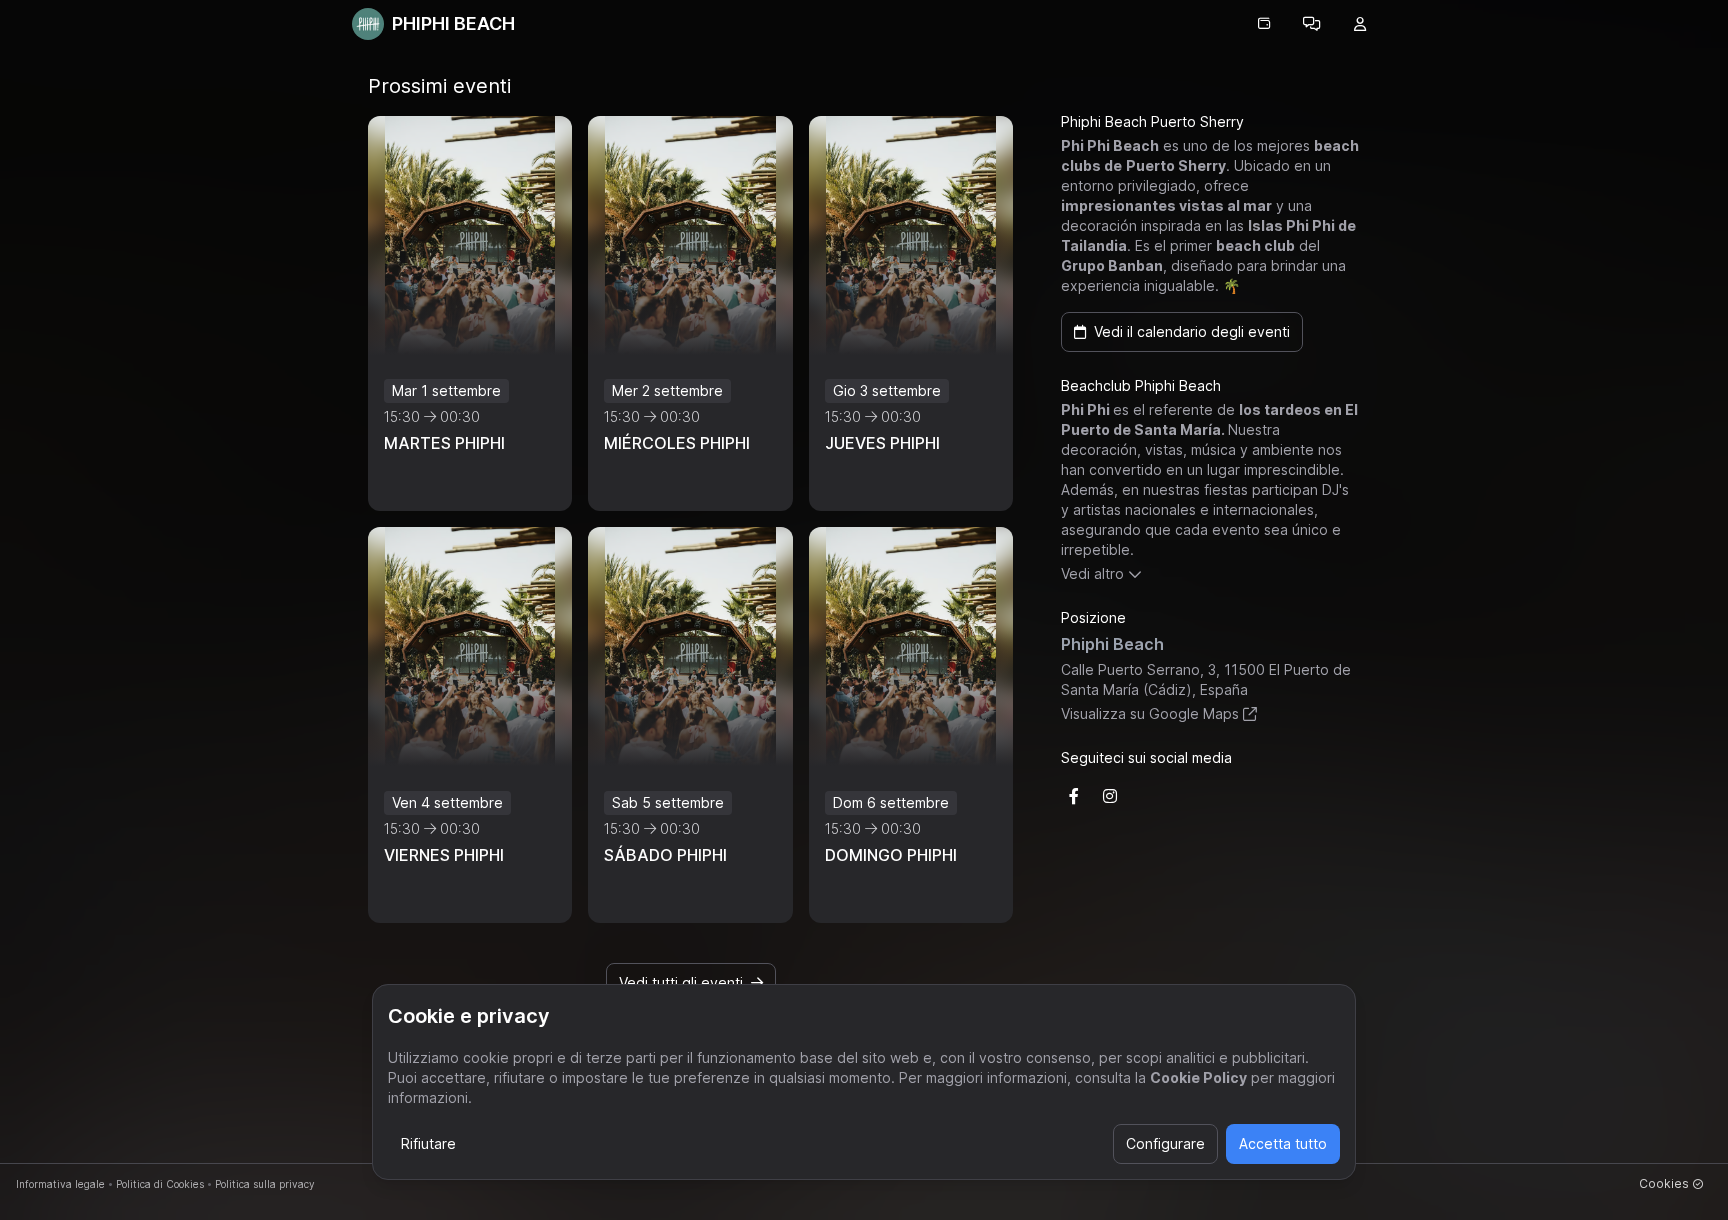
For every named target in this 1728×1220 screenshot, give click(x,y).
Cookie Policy (1198, 1077)
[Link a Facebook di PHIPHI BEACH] (1074, 796)
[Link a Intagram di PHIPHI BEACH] (1110, 796)
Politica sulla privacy (265, 1184)
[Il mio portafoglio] (1264, 24)
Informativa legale (60, 1184)
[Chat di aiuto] (1312, 24)
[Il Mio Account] (1360, 24)
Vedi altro (1092, 573)
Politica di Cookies (160, 1184)
